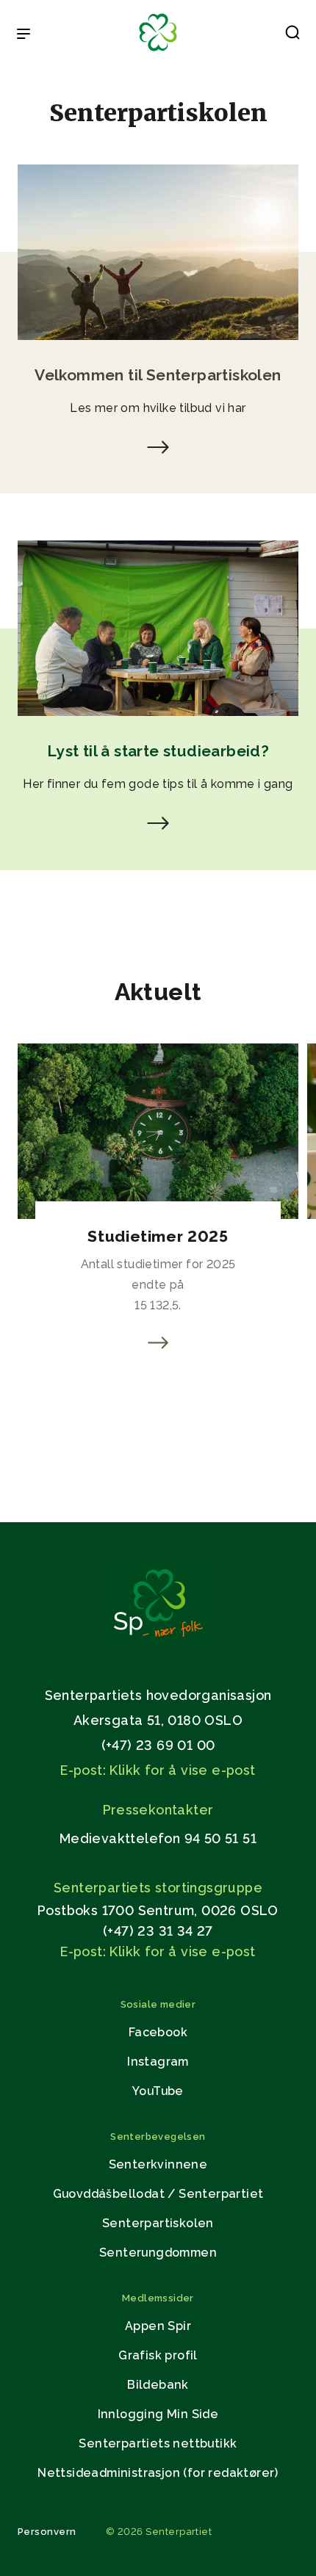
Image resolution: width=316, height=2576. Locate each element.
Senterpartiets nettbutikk (158, 2443)
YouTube (158, 2091)
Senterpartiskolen (158, 2223)
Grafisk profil (158, 2355)
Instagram (158, 2062)
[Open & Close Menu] (24, 35)
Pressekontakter (158, 1810)
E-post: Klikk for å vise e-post (158, 1770)
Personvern (47, 2532)
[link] (158, 1343)
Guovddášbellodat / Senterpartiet (158, 2194)
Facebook (158, 2032)
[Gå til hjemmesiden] (158, 1645)
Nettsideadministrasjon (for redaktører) (158, 2473)
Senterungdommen (158, 2253)
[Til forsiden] (158, 52)
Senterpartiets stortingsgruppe (158, 1888)
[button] (292, 35)
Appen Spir (158, 2326)
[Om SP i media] (158, 450)
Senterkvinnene (158, 2164)
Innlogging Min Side (158, 2414)
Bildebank (158, 2385)
